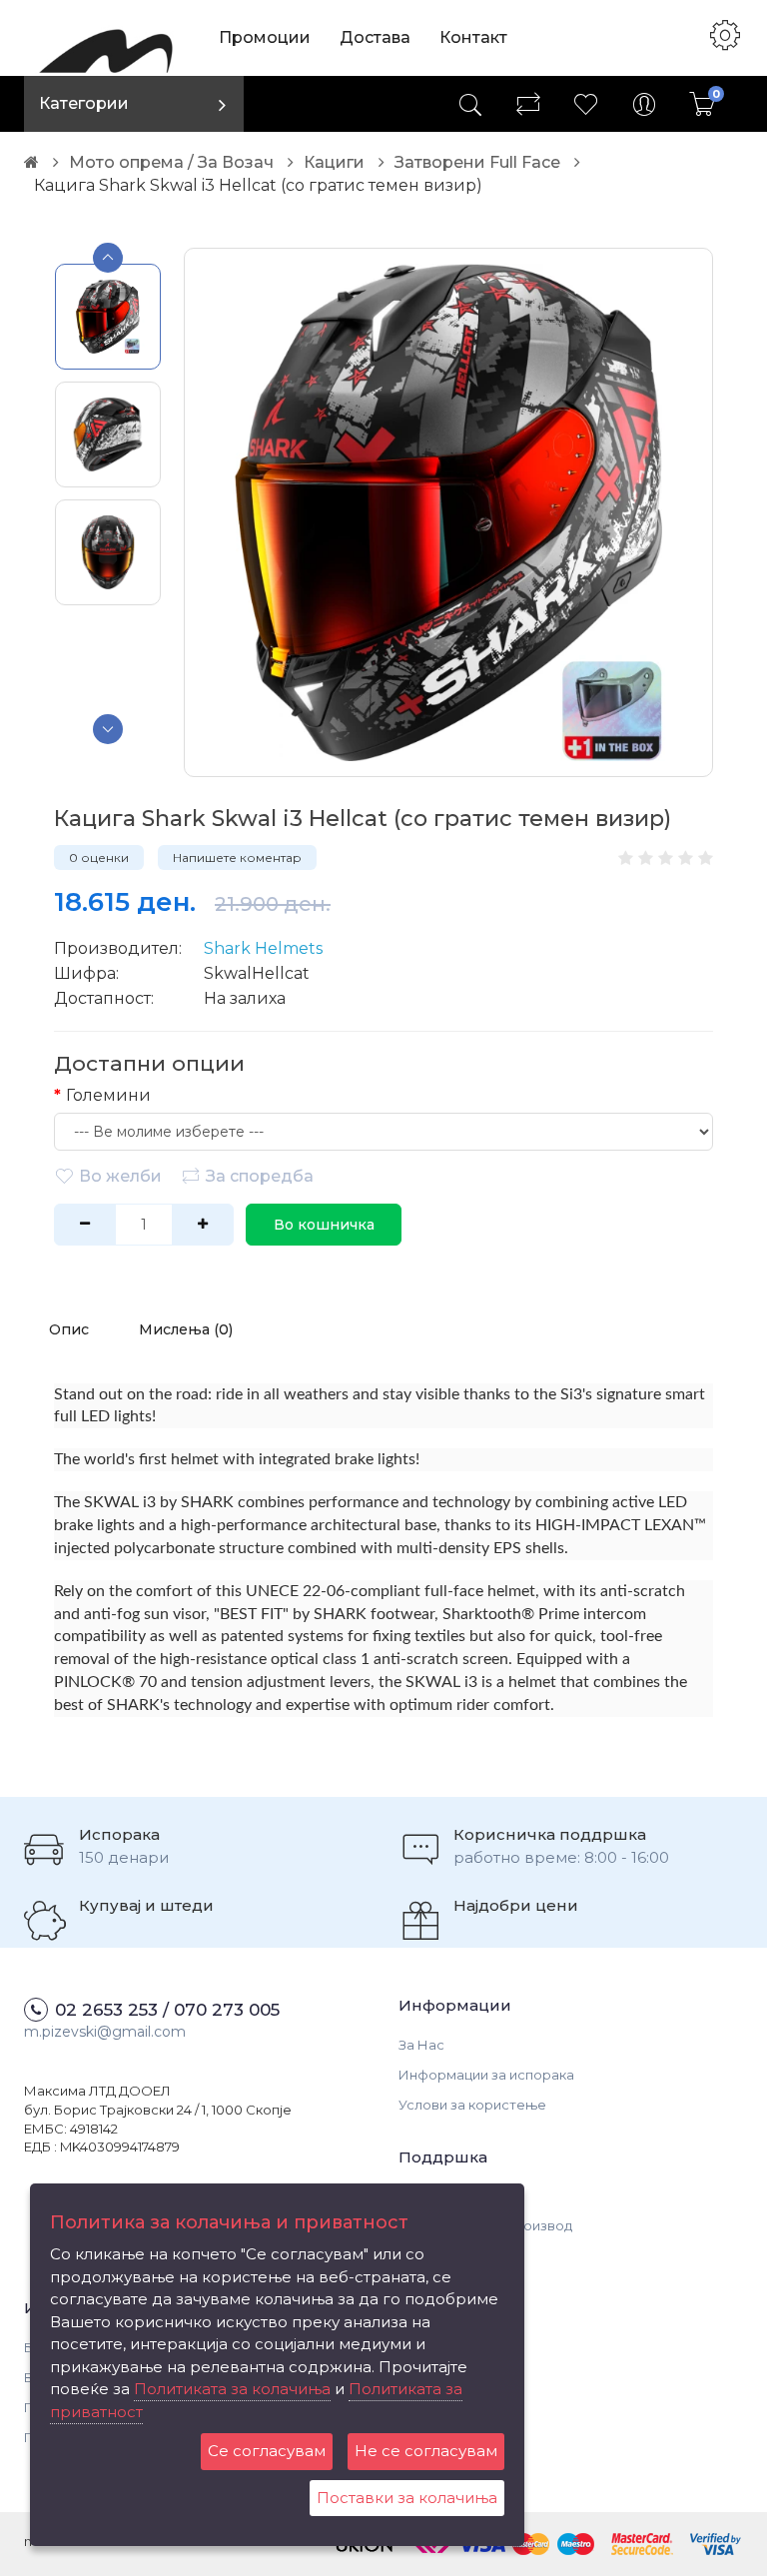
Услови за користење (472, 2105)
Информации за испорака (486, 2075)
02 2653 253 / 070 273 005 (167, 2010)
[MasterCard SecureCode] (642, 2542)
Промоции (265, 37)
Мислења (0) (186, 1329)
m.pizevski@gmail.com (105, 2032)
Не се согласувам (426, 2451)
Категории (84, 103)
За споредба (260, 1176)
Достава (375, 37)
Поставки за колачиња (407, 2498)
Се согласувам (267, 2451)
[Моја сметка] (644, 104)
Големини (108, 1095)
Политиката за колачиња (232, 2389)
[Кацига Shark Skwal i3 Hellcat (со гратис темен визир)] (448, 512)
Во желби (120, 1176)
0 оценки (99, 858)
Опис (69, 1329)
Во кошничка (324, 1225)
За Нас (421, 2045)
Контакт (473, 37)
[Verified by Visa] (716, 2542)
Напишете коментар (237, 858)
